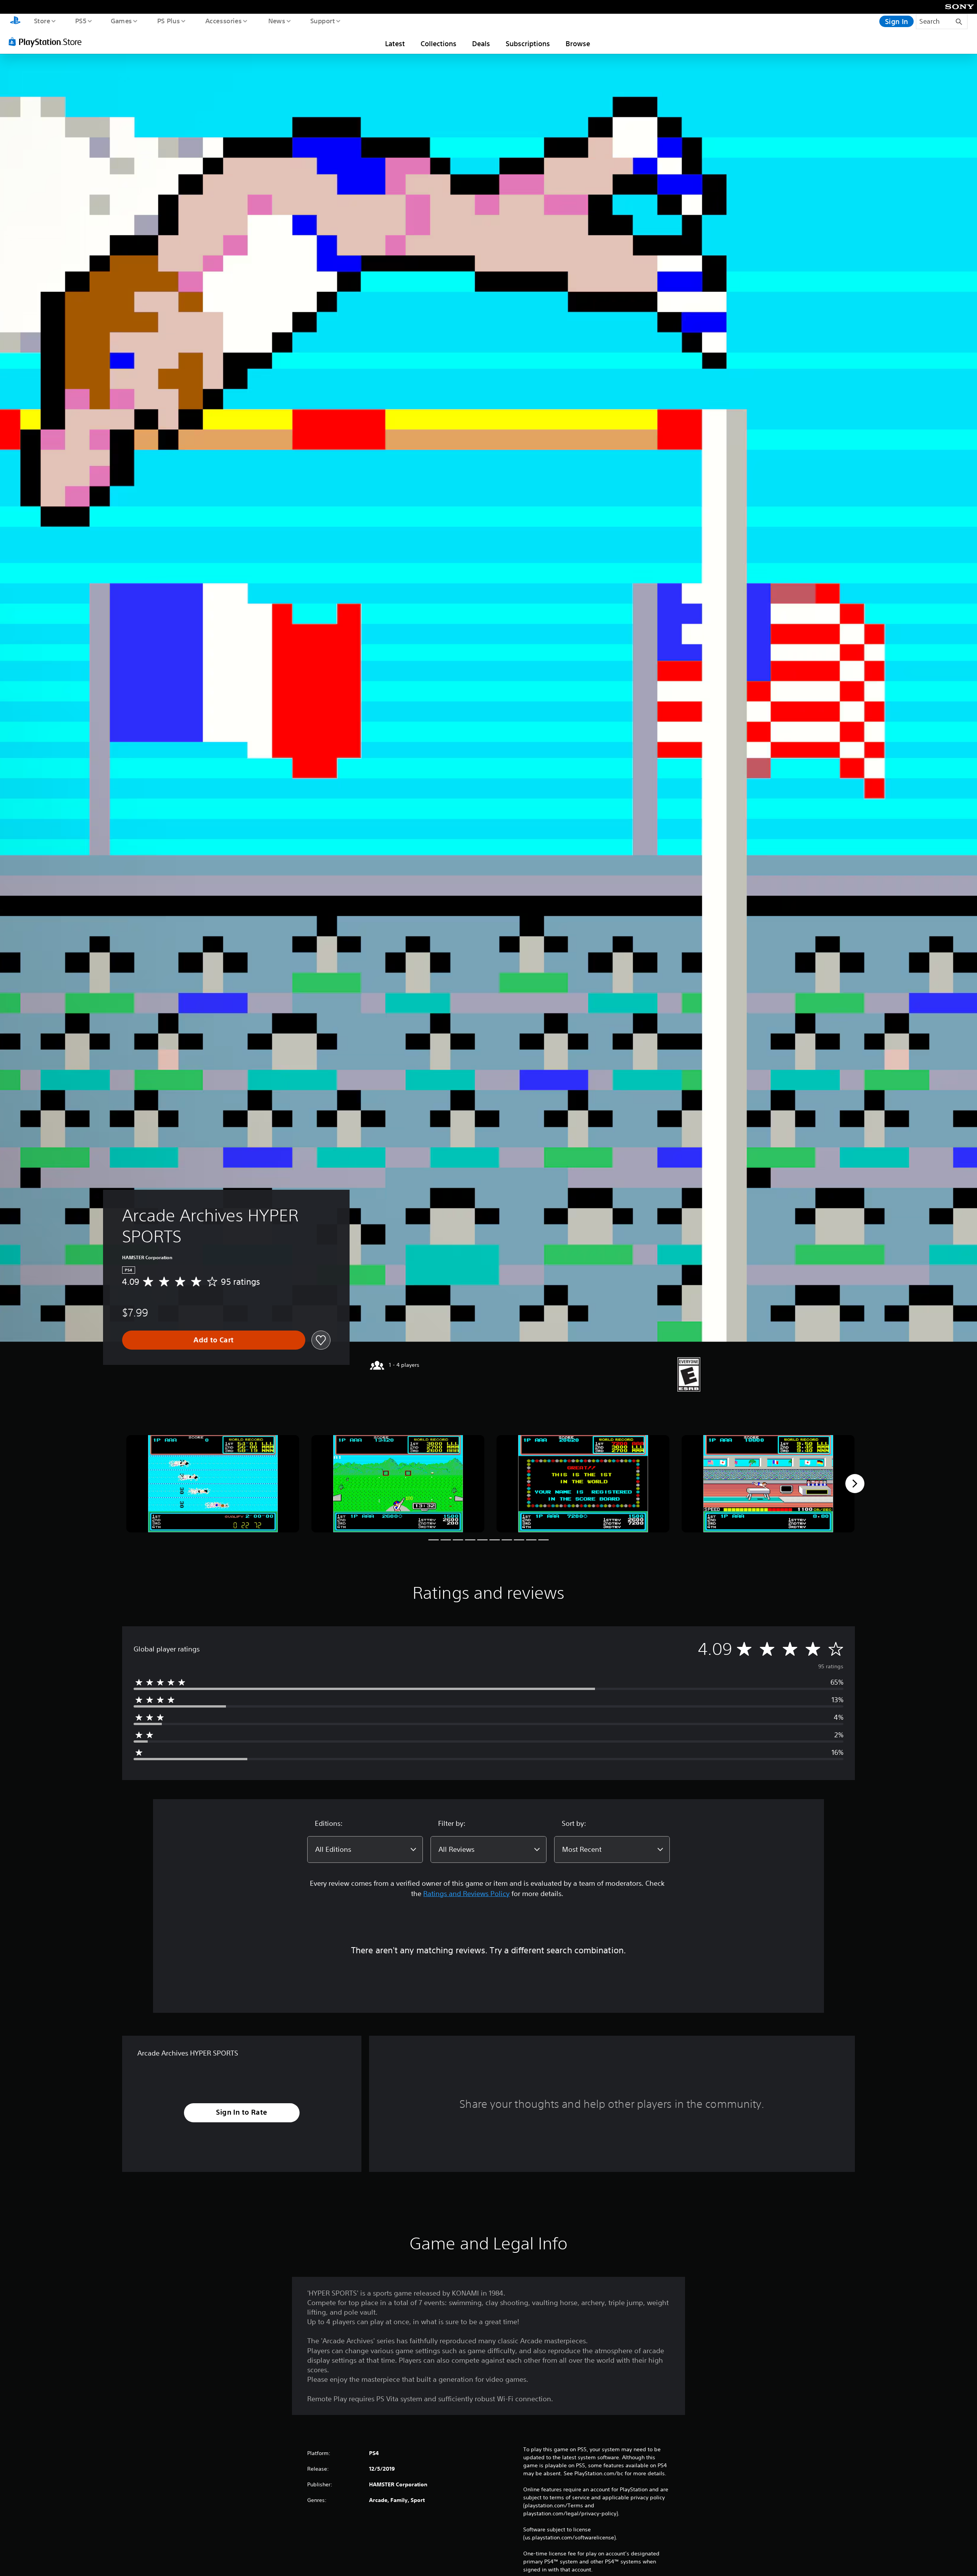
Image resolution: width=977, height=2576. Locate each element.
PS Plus (168, 21)
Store (42, 21)
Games (121, 21)
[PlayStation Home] (15, 21)
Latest (395, 43)
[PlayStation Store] (48, 42)
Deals (481, 43)
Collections (439, 43)
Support (322, 21)
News (277, 21)
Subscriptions (528, 43)
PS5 (81, 21)
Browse (578, 43)
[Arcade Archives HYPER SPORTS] (213, 1484)
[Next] (855, 1484)
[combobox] (365, 1849)
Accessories (223, 21)
